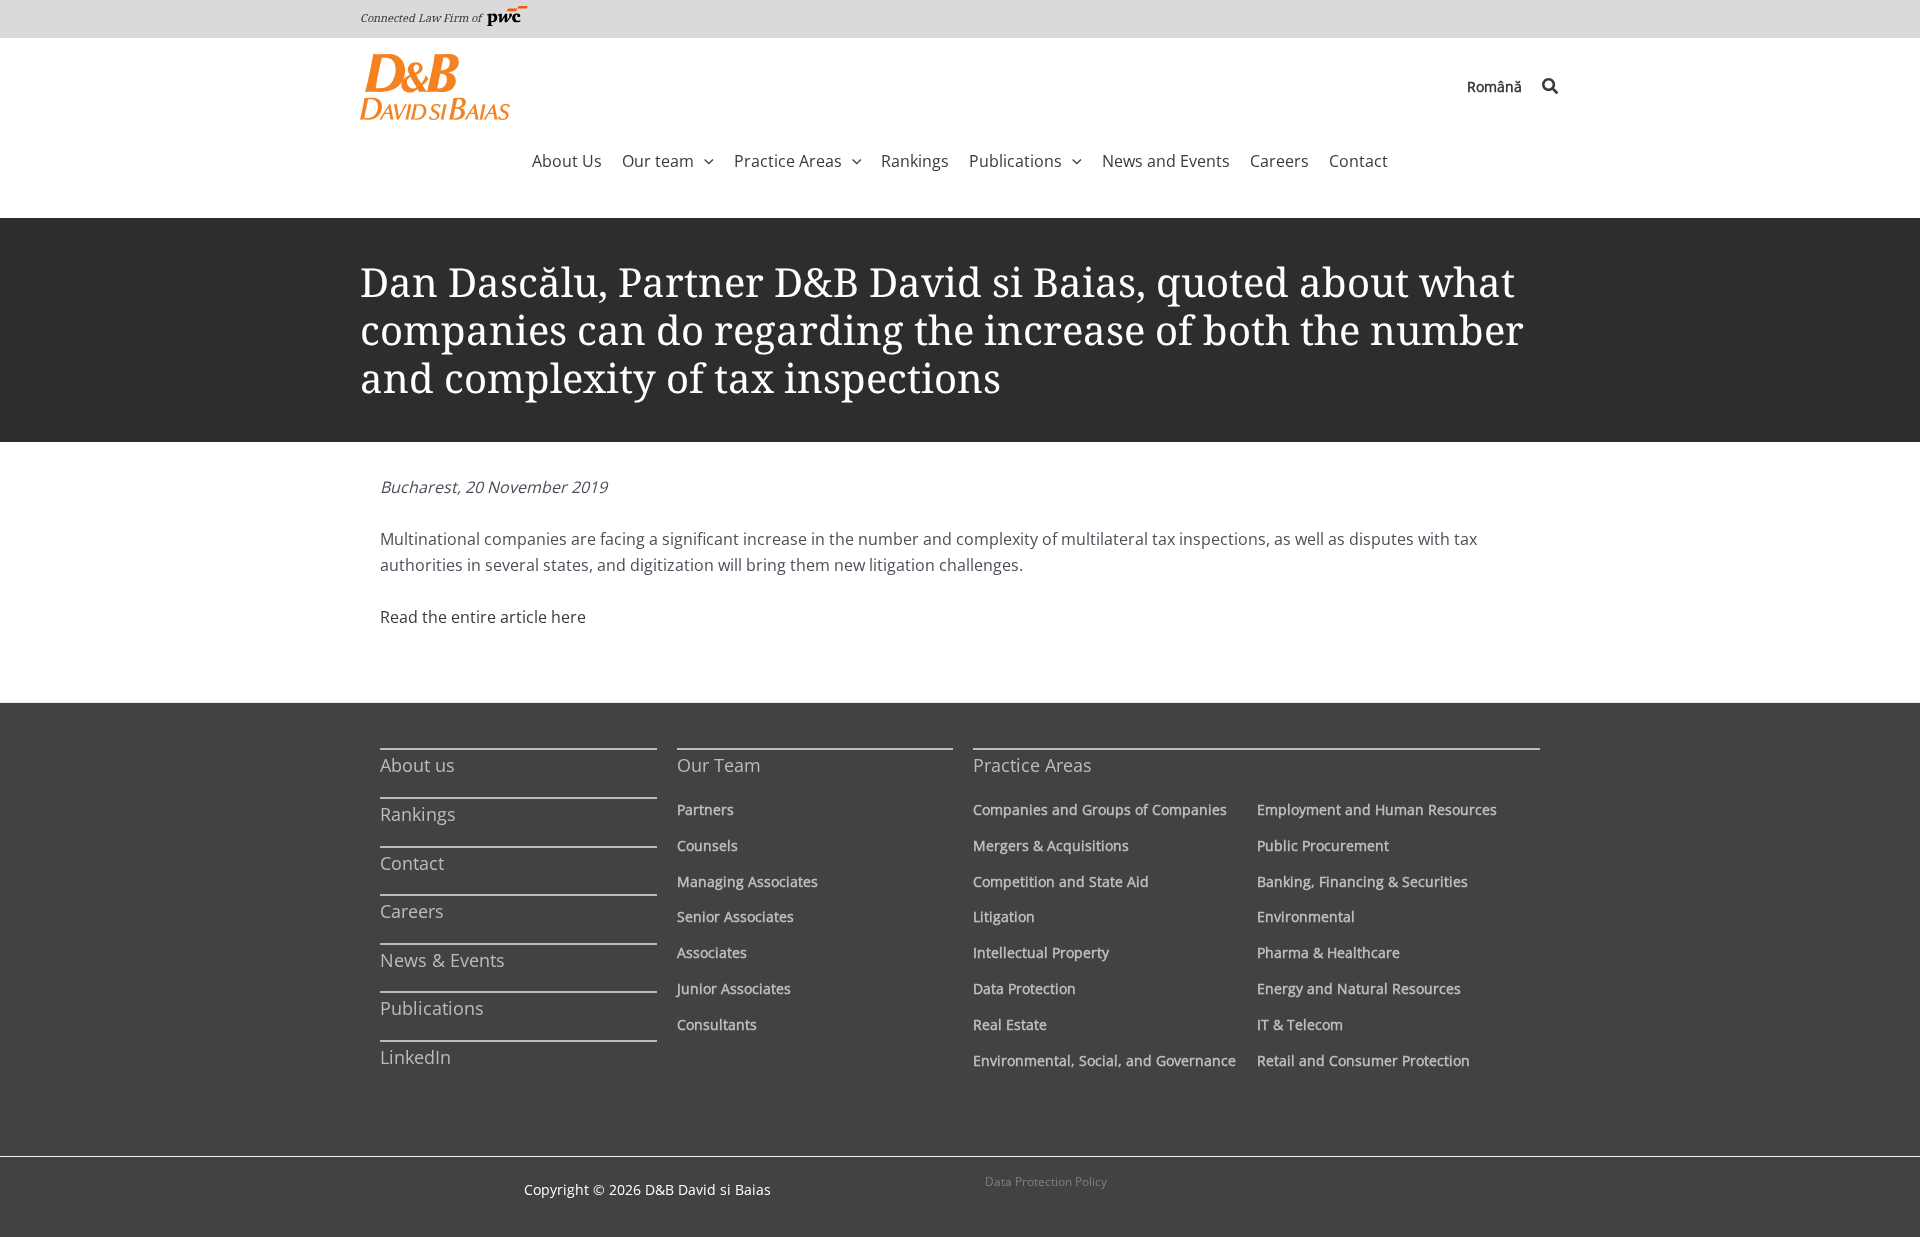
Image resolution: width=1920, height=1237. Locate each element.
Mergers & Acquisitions (1051, 845)
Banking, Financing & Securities (1362, 881)
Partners (705, 809)
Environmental (1306, 916)
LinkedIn (415, 1057)
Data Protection (1024, 988)
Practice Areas (1032, 765)
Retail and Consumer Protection (1363, 1060)
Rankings (418, 814)
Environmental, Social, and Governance (1104, 1060)
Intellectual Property (1041, 952)
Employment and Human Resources (1377, 809)
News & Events (442, 960)
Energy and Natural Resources (1359, 988)
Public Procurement (1323, 845)
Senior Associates (735, 916)
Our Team (719, 765)
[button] (1551, 87)
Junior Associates (734, 988)
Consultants (717, 1024)
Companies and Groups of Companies (1100, 809)
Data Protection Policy (1046, 1181)
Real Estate (1010, 1024)
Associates (712, 952)
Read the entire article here (483, 617)
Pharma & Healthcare (1328, 952)
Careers (412, 911)
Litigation (1004, 916)
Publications (432, 1008)
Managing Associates (747, 881)
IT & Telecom (1300, 1024)
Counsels (707, 845)
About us (417, 765)
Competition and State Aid (1061, 881)
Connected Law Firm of (422, 17)
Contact (412, 863)
